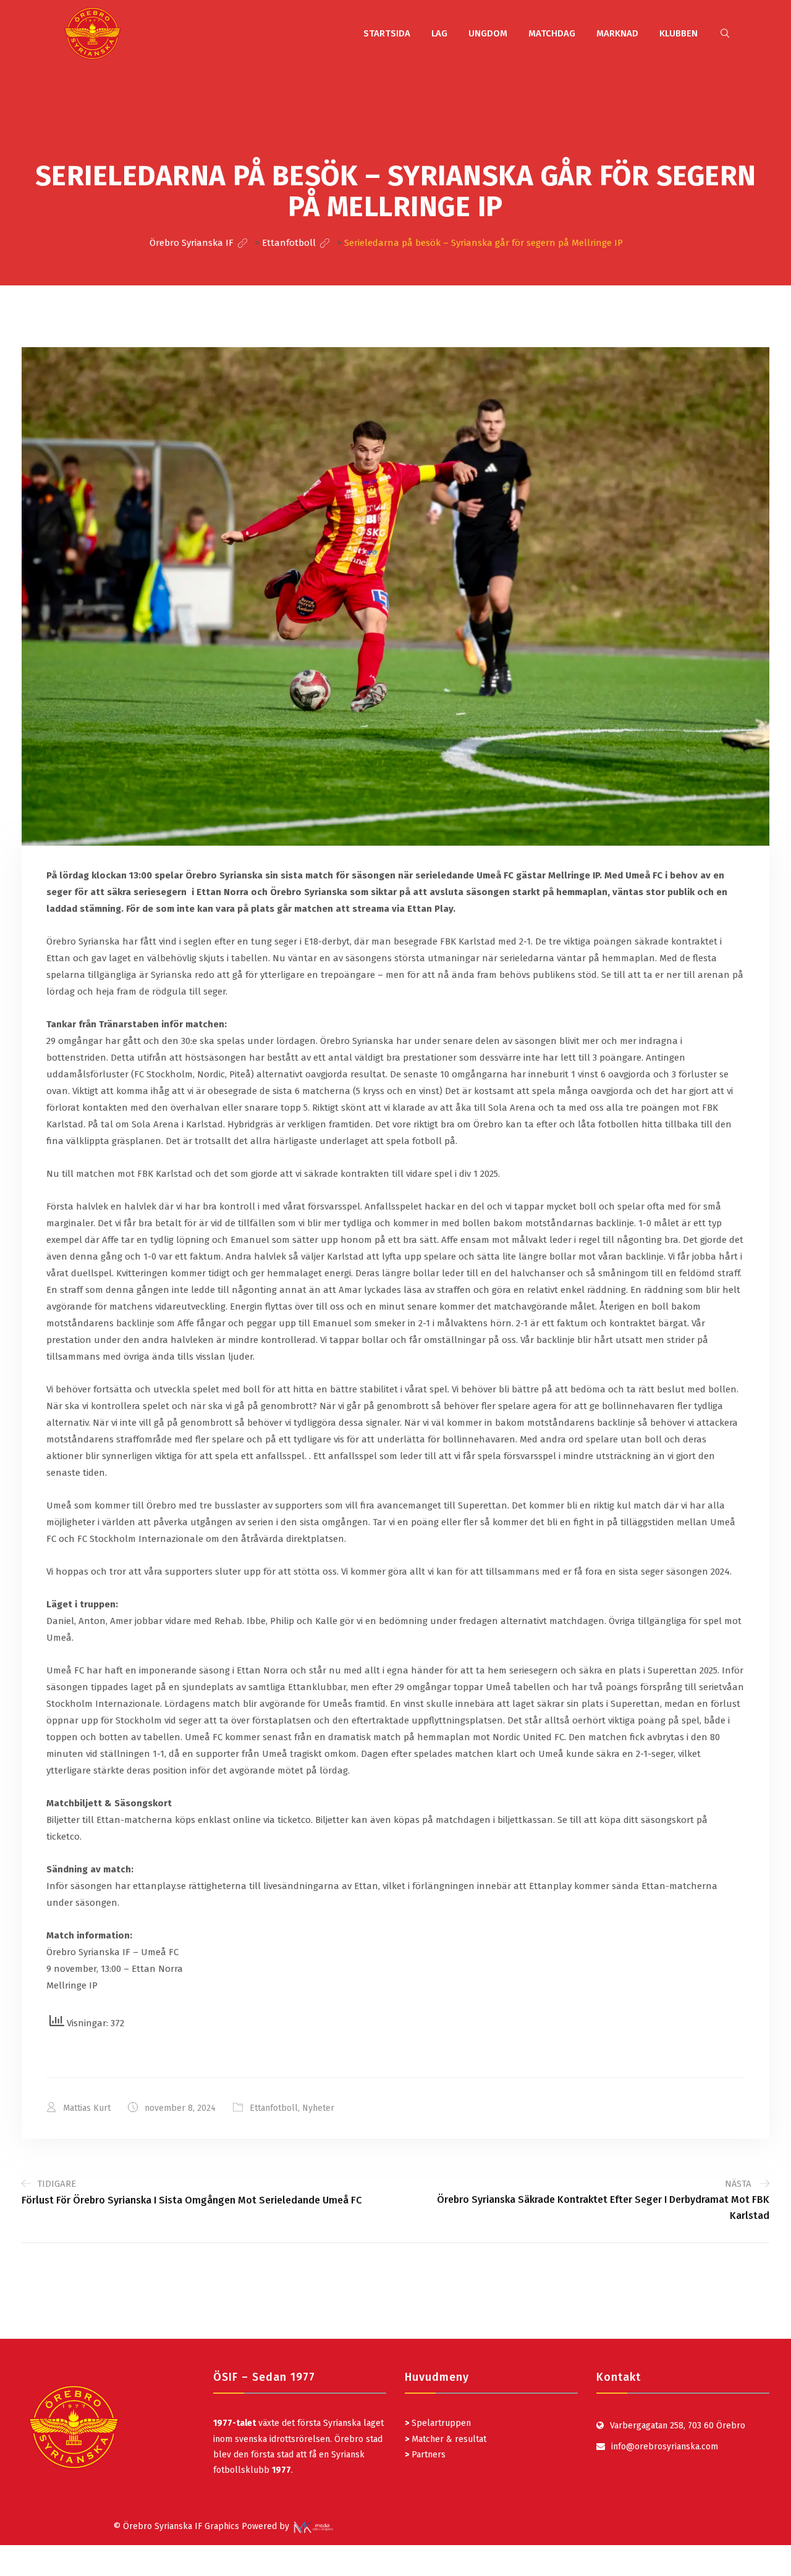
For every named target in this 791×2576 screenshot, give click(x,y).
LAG (439, 33)
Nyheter (318, 2108)
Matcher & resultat (446, 2439)
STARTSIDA (387, 33)
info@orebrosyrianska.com (665, 2447)
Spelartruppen (440, 2423)
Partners (425, 2455)
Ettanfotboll (274, 2108)
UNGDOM (488, 33)
